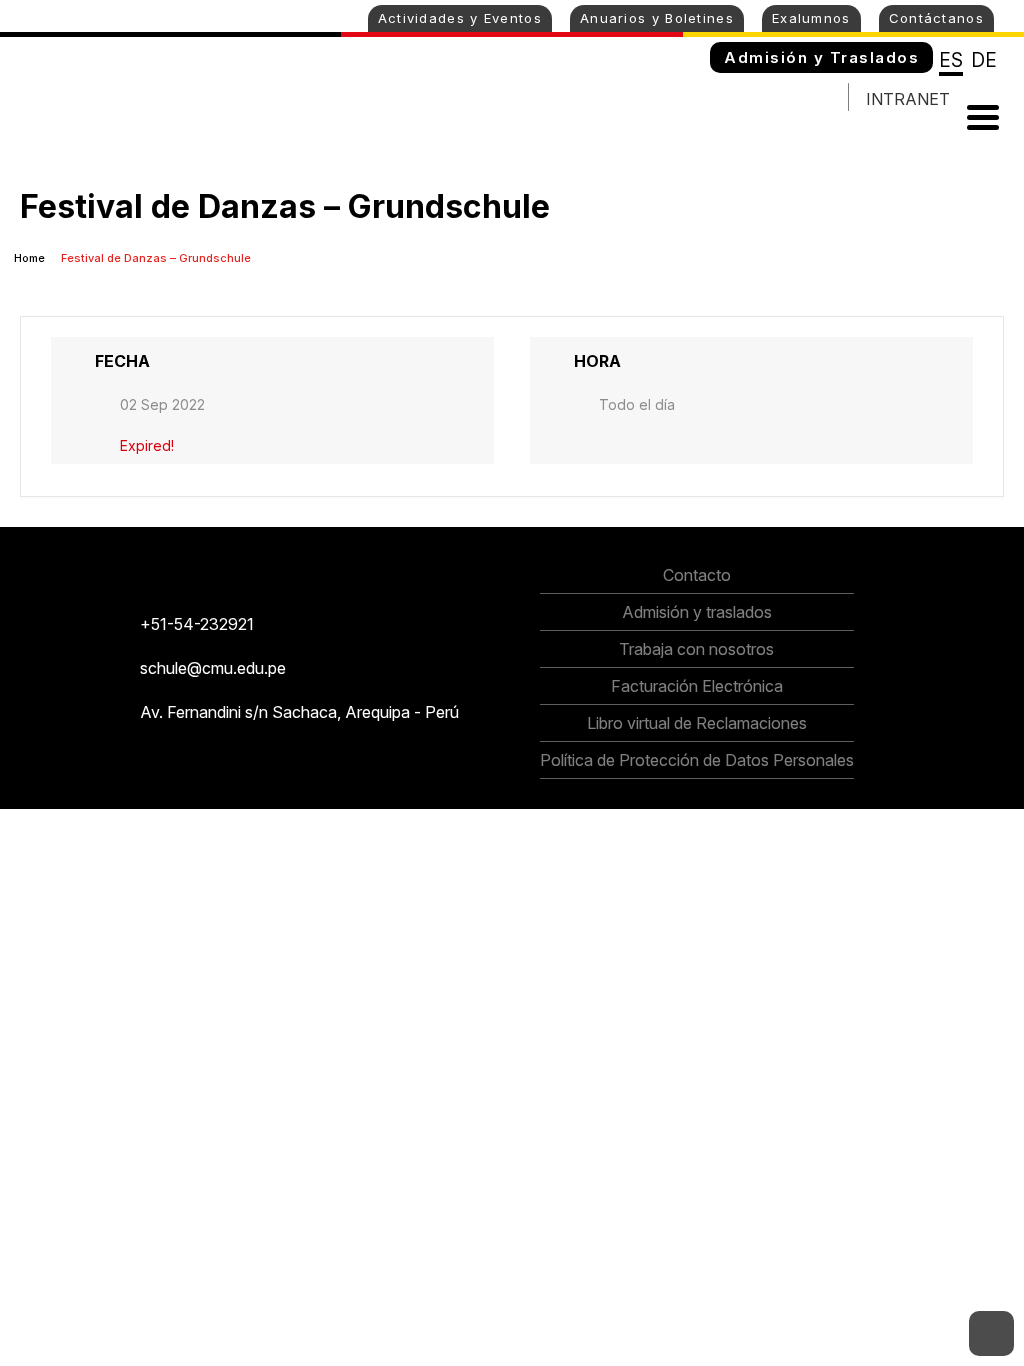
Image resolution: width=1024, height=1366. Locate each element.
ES (951, 60)
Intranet (908, 99)
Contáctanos (936, 18)
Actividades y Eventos (460, 18)
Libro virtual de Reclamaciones (697, 723)
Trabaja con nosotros (696, 649)
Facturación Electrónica (697, 686)
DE (984, 60)
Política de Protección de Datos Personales (697, 760)
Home (31, 258)
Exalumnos (811, 18)
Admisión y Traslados (821, 57)
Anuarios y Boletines (657, 18)
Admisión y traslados (697, 612)
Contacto (697, 575)
